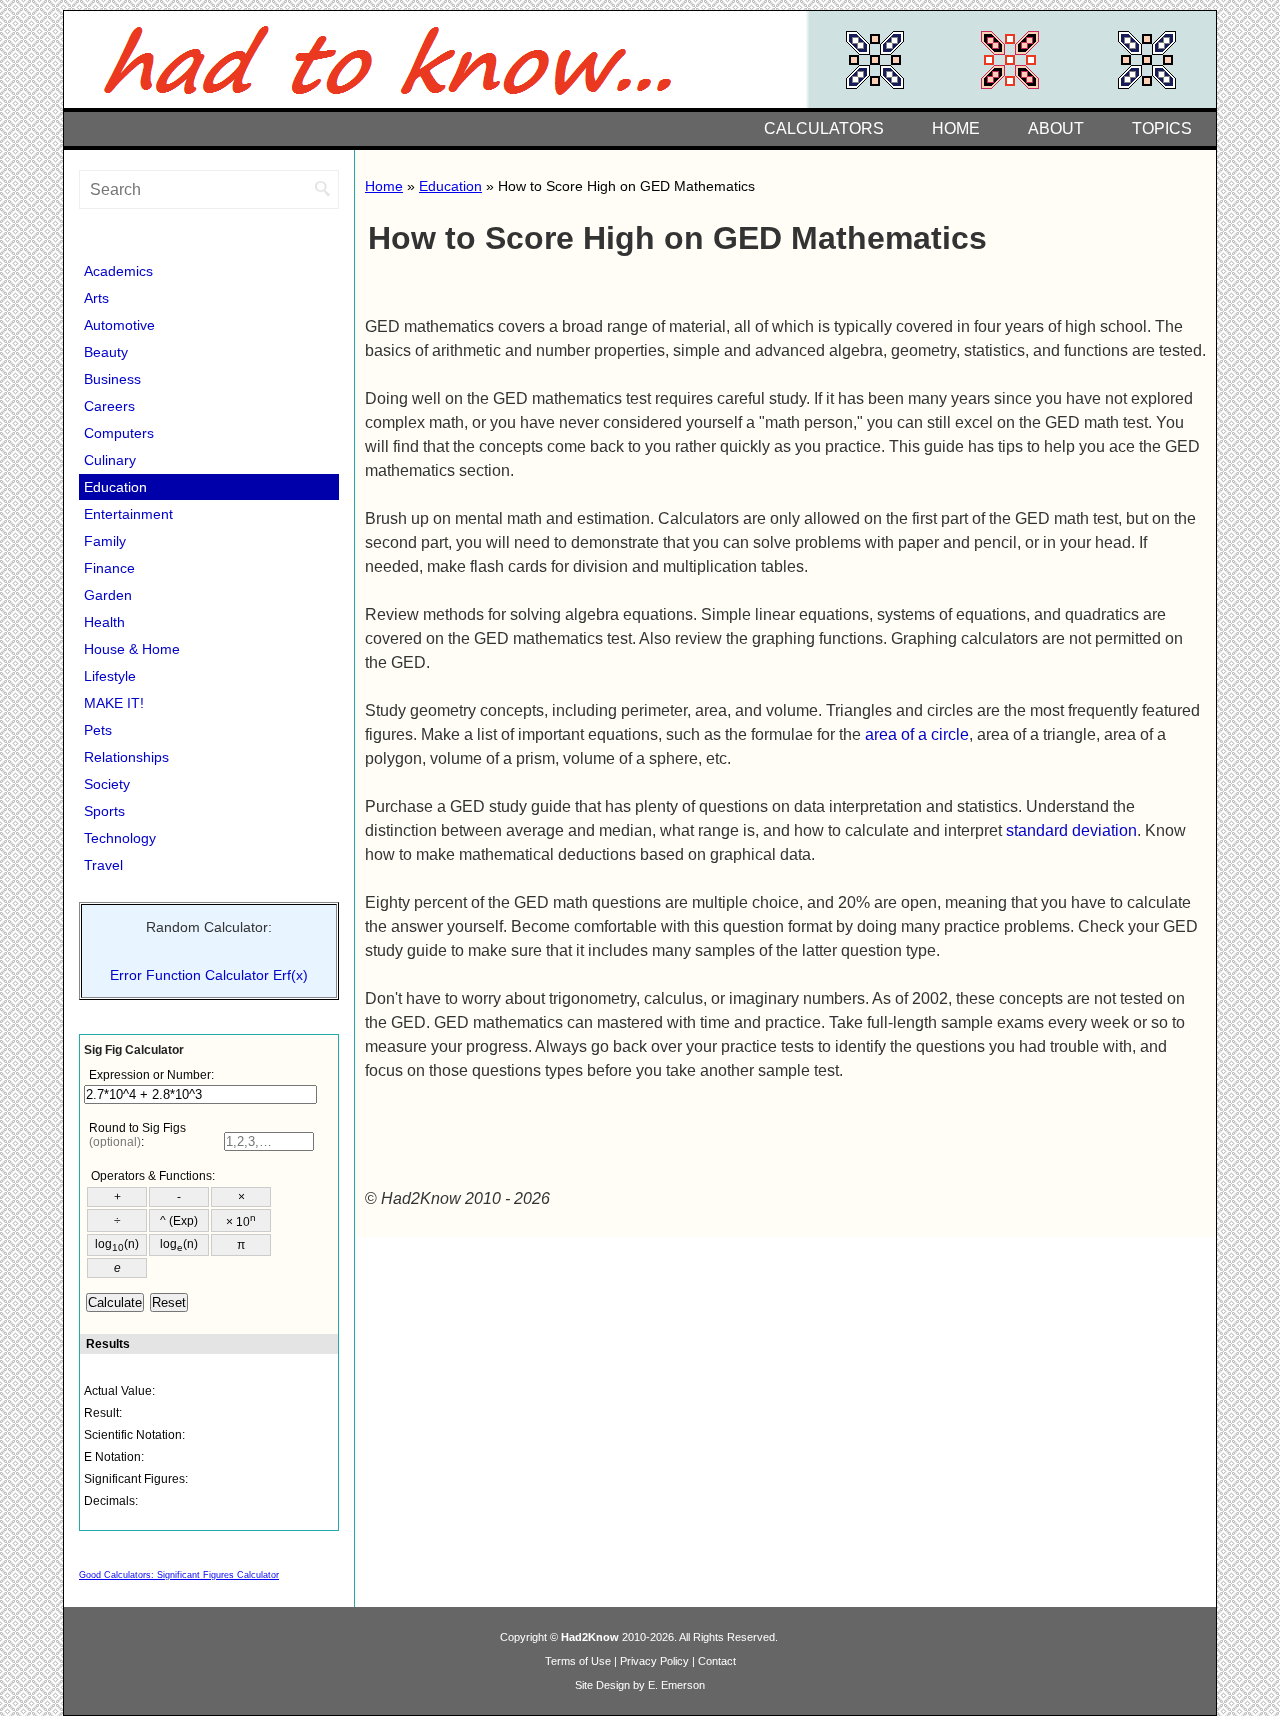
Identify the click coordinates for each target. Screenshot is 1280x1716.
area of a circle (917, 734)
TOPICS (1162, 128)
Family (105, 541)
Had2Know (590, 1637)
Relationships (126, 757)
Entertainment (128, 514)
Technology (120, 838)
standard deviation (1071, 830)
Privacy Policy (654, 1661)
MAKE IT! (114, 703)
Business (112, 379)
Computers (119, 433)
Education (450, 186)
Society (107, 784)
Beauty (106, 352)
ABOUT (1056, 128)
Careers (109, 406)
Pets (98, 730)
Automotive (119, 325)
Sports (104, 811)
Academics (118, 271)
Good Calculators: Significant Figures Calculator (179, 1575)
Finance (109, 568)
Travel (103, 865)
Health (104, 622)
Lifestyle (110, 676)
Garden (108, 595)
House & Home (132, 649)
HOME (956, 128)
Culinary (110, 460)
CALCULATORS (824, 128)
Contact (717, 1661)
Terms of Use (578, 1661)
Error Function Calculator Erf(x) (209, 975)
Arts (96, 298)
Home (384, 186)
